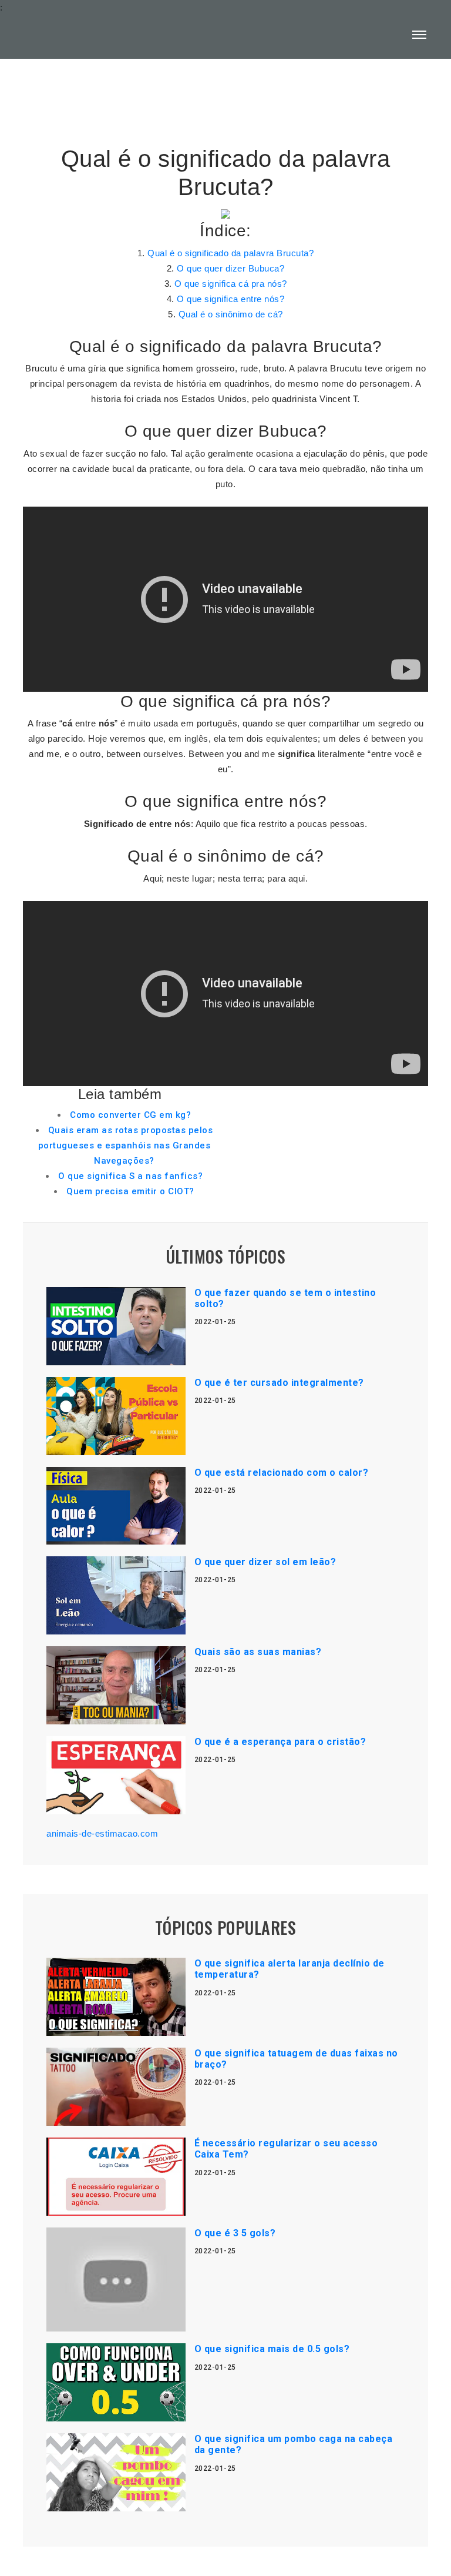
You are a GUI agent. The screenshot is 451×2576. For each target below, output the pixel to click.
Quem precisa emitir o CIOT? (130, 1191)
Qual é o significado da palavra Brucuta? (230, 253)
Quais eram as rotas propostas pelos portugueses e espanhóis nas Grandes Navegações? (126, 1145)
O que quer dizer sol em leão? (265, 1562)
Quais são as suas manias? (258, 1652)
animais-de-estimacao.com (102, 1833)
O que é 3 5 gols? (235, 2233)
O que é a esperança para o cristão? (280, 1742)
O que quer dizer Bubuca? (230, 268)
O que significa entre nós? (230, 299)
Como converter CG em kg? (130, 1115)
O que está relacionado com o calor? (282, 1473)
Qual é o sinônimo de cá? (231, 314)
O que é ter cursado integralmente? (279, 1383)
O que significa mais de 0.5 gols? (272, 2349)
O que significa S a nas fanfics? (130, 1176)
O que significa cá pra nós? (231, 284)
